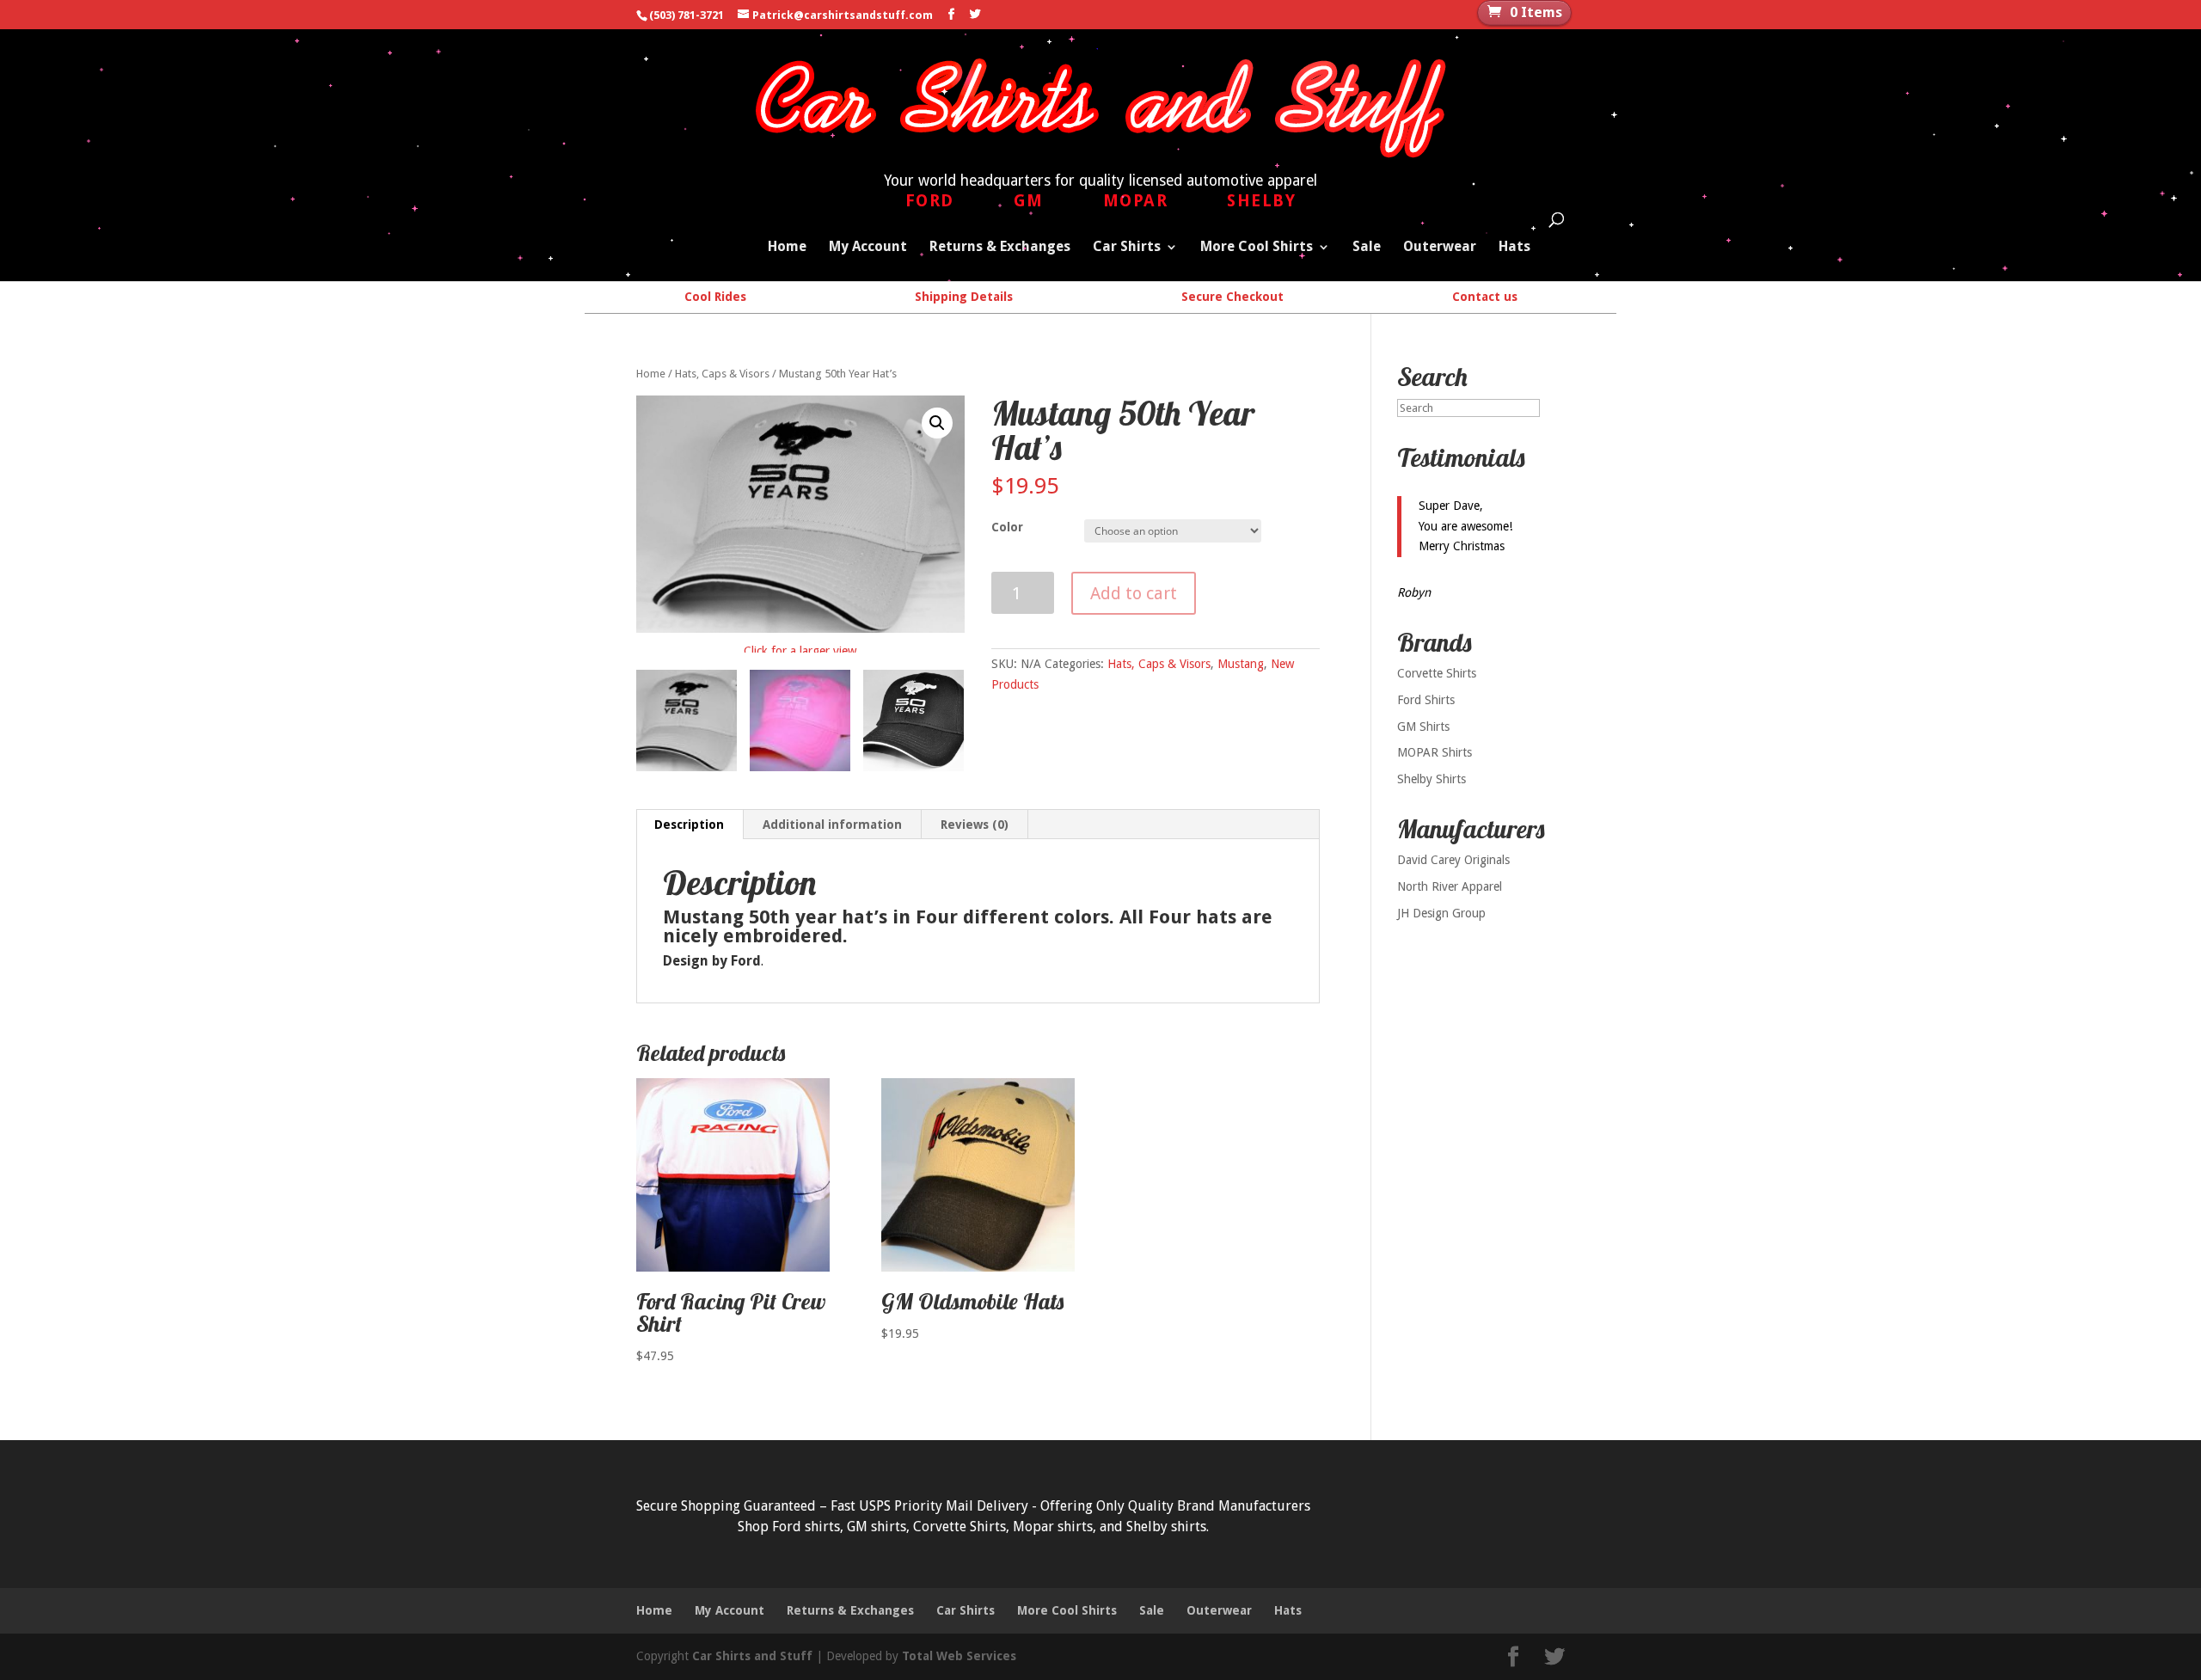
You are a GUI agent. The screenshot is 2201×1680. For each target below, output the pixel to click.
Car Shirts (1127, 248)
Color (1007, 527)
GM (1029, 201)
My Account (868, 248)
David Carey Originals (1453, 860)
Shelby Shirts (1432, 779)
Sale (1367, 248)
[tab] (690, 825)
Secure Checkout (1232, 297)
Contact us (1485, 297)
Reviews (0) (975, 825)
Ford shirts (806, 1527)
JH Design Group (1441, 913)
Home (787, 248)
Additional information (832, 825)
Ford (930, 201)
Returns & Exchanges (1000, 248)
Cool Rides (715, 297)
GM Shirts (1423, 727)
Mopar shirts (1053, 1527)
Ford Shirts (1426, 700)
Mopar (1136, 201)
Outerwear (1440, 248)
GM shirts (877, 1527)
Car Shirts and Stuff (752, 1656)
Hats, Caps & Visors (722, 374)
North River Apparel (1450, 886)
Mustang (1241, 664)
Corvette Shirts (1437, 673)
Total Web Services (959, 1656)
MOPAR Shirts (1435, 752)
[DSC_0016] (914, 720)
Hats (1514, 248)
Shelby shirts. (1168, 1527)
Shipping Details (964, 297)
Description (689, 825)
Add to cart (1134, 593)
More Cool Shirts (1257, 248)
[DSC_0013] (687, 720)
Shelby (1261, 201)
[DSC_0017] (800, 720)
